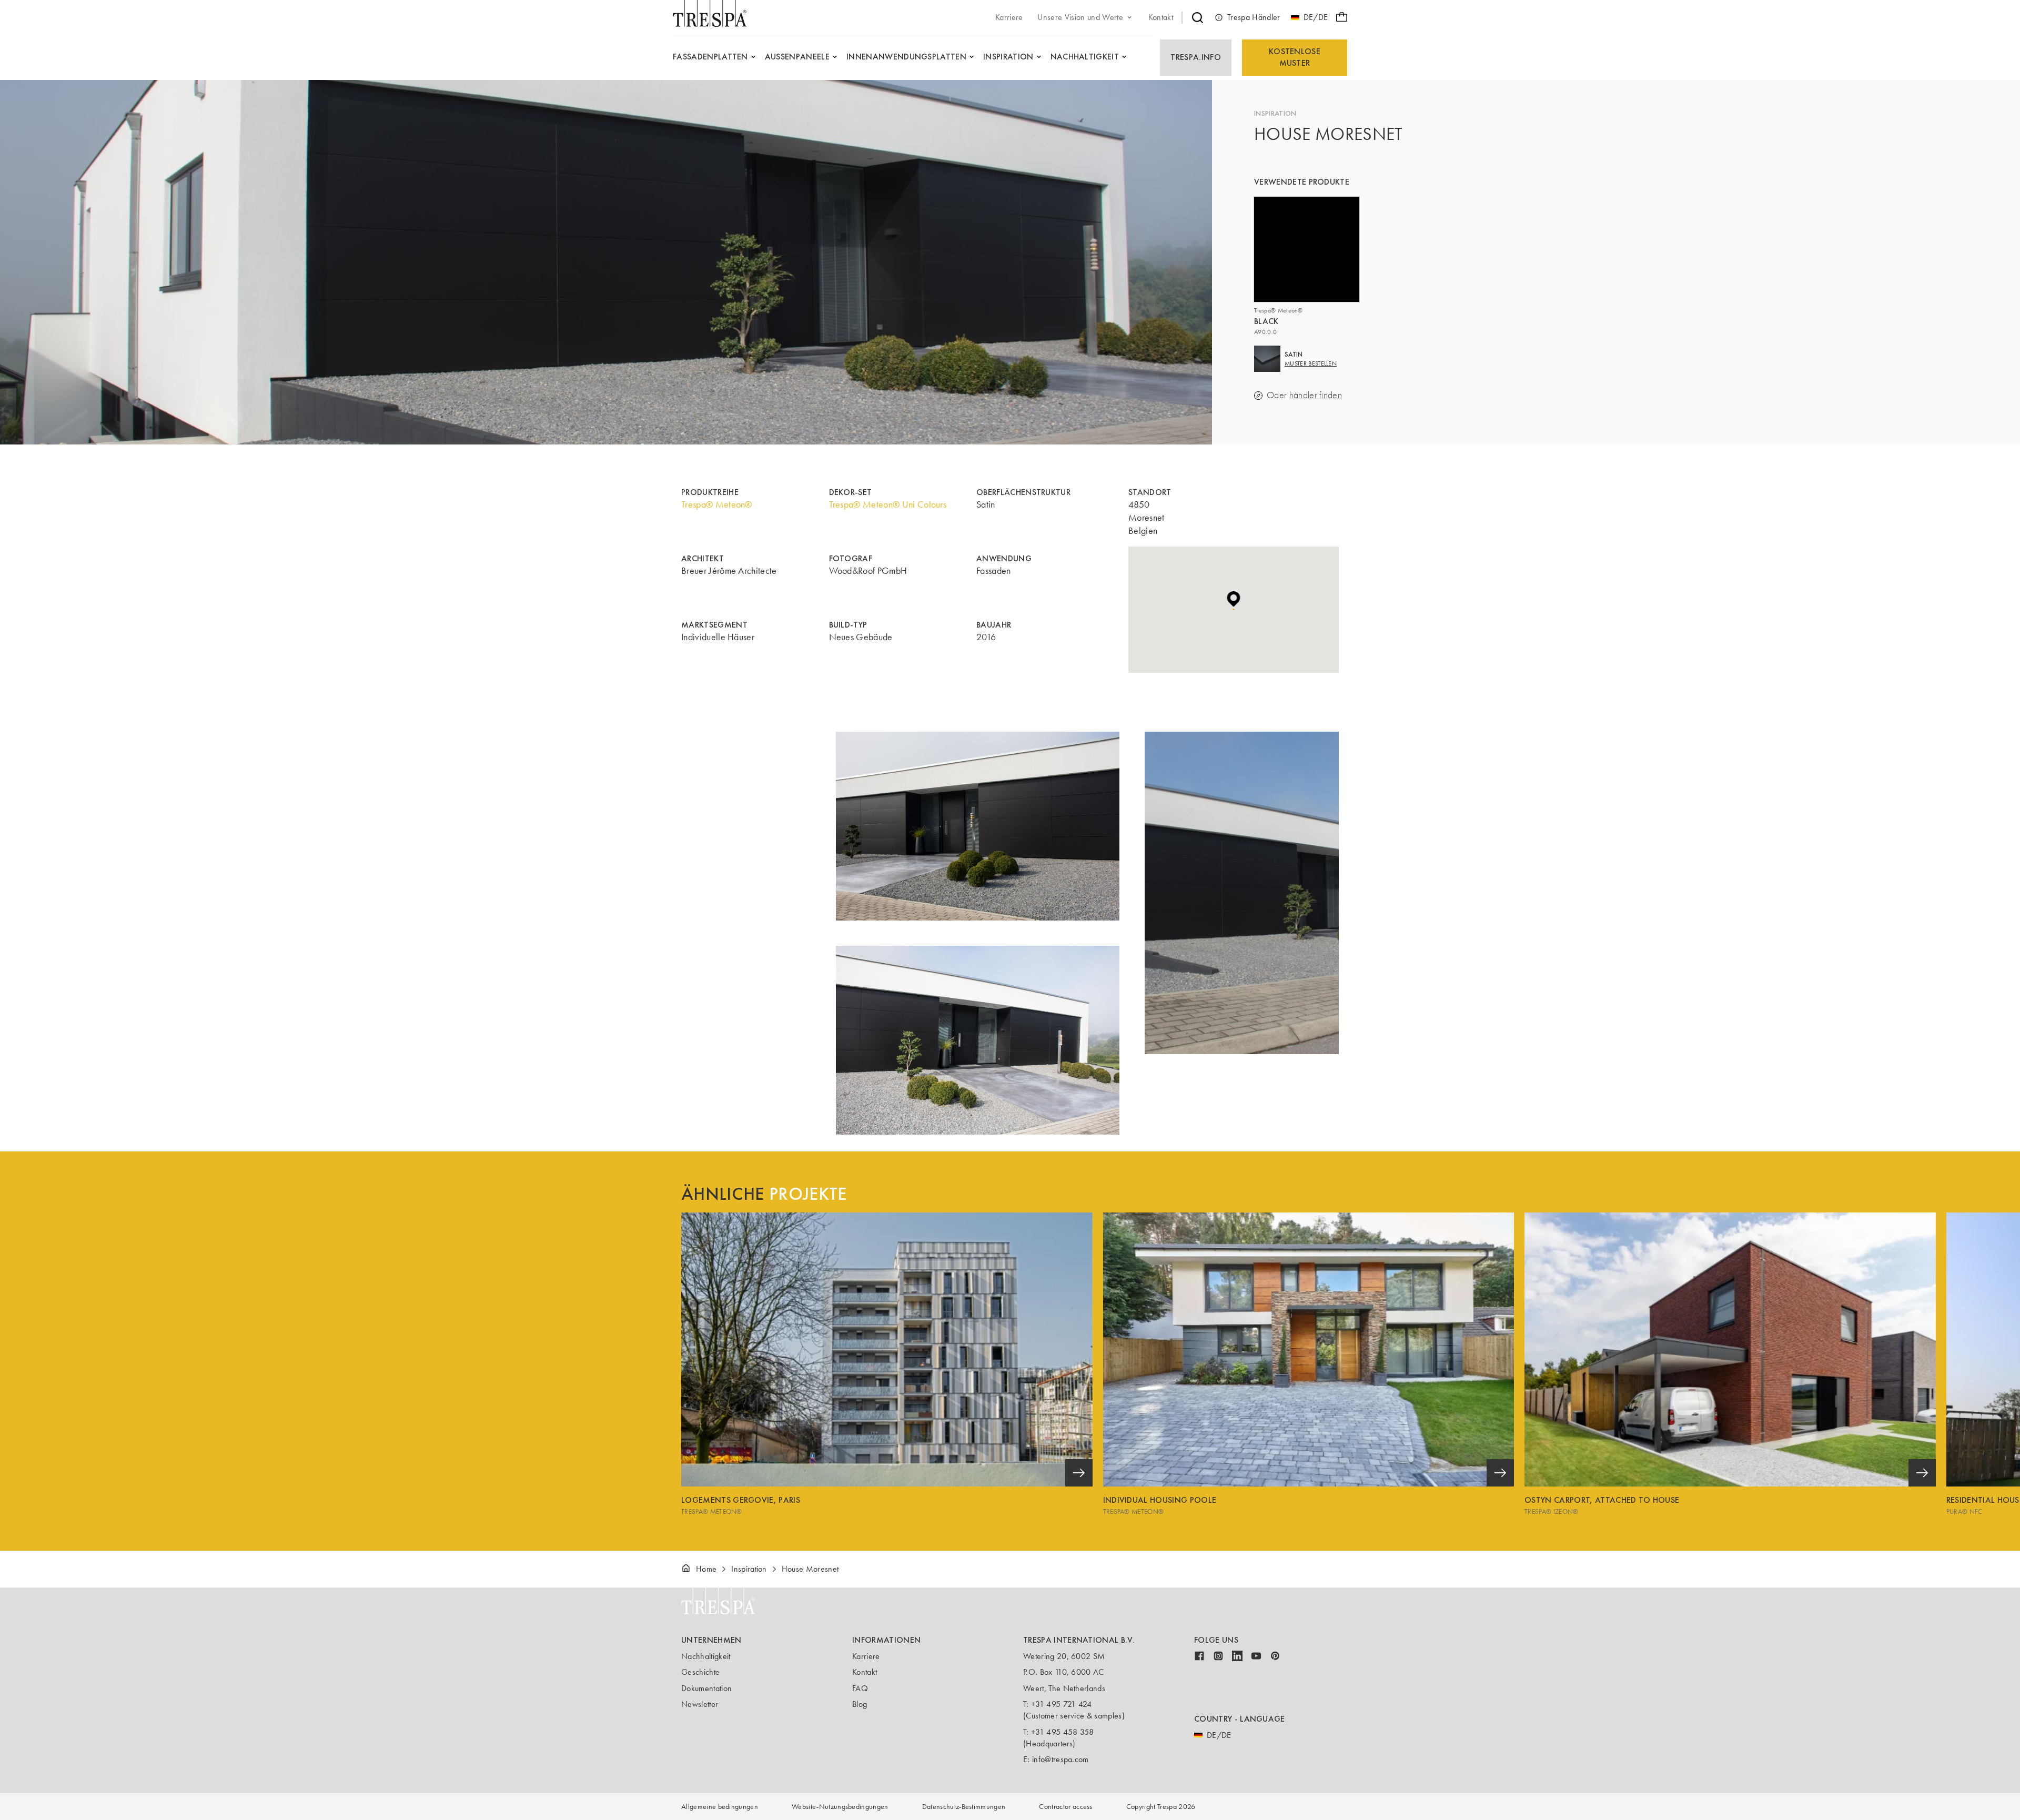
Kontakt (865, 1672)
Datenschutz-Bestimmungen (964, 1807)
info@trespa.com (1060, 1759)
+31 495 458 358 (1063, 1732)
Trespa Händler (1254, 17)
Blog (860, 1704)
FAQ (860, 1688)
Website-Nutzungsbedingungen (840, 1807)
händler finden (1316, 395)
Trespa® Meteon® (717, 504)
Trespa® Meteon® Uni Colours (888, 504)
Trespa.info (1196, 57)
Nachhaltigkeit (706, 1656)
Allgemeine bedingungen (720, 1807)
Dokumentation (706, 1688)
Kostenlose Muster (1295, 57)
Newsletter (700, 1704)
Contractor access (1065, 1807)
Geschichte (700, 1672)
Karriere (866, 1656)
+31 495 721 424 (1062, 1704)
